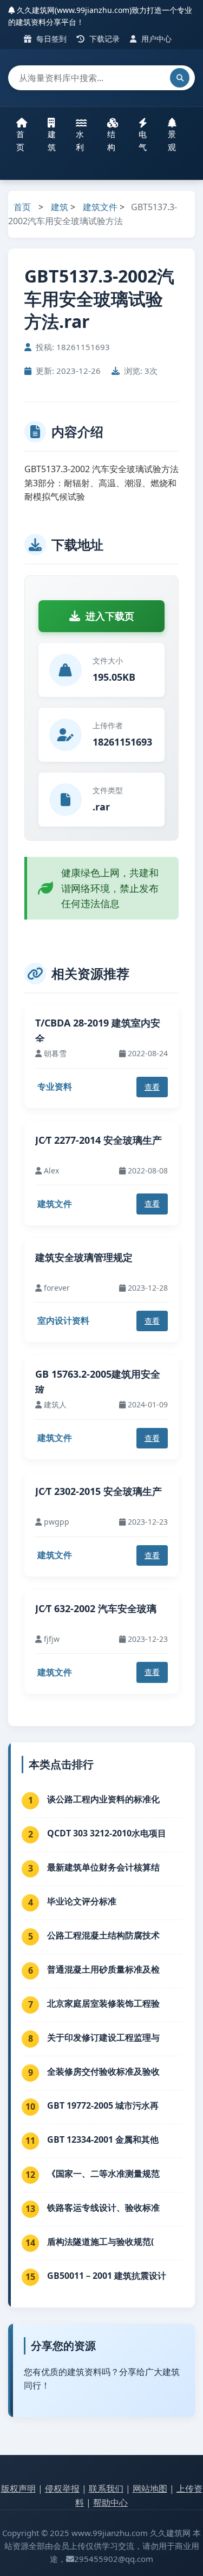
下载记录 (103, 39)
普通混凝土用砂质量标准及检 (103, 1969)
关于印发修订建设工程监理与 (103, 2037)
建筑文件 (100, 207)
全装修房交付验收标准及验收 (103, 2071)
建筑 (52, 140)
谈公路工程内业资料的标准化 (103, 1799)
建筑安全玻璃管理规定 (84, 1257)
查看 (152, 1087)
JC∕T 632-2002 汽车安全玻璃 (96, 1608)
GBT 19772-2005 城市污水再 (103, 2105)
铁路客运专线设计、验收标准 (103, 2208)
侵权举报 (62, 2488)
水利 (80, 140)
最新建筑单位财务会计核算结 (103, 1867)
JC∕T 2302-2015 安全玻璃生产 (99, 1491)
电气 (143, 140)
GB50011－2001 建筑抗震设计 (107, 2276)
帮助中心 (110, 2503)
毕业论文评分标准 (82, 1901)
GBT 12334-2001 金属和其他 (103, 2139)
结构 (111, 140)
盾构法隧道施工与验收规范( (100, 2242)
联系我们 (106, 2488)
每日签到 (50, 39)
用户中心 (155, 39)
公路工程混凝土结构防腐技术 (103, 1935)
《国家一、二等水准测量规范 (103, 2173)
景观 (172, 140)
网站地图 (150, 2488)
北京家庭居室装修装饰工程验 (103, 2003)
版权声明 (18, 2488)
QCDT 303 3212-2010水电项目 (107, 1833)
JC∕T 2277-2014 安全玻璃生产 (99, 1140)
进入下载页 (110, 616)
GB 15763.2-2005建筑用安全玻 (98, 1382)
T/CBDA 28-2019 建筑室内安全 (98, 1031)
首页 (20, 140)
